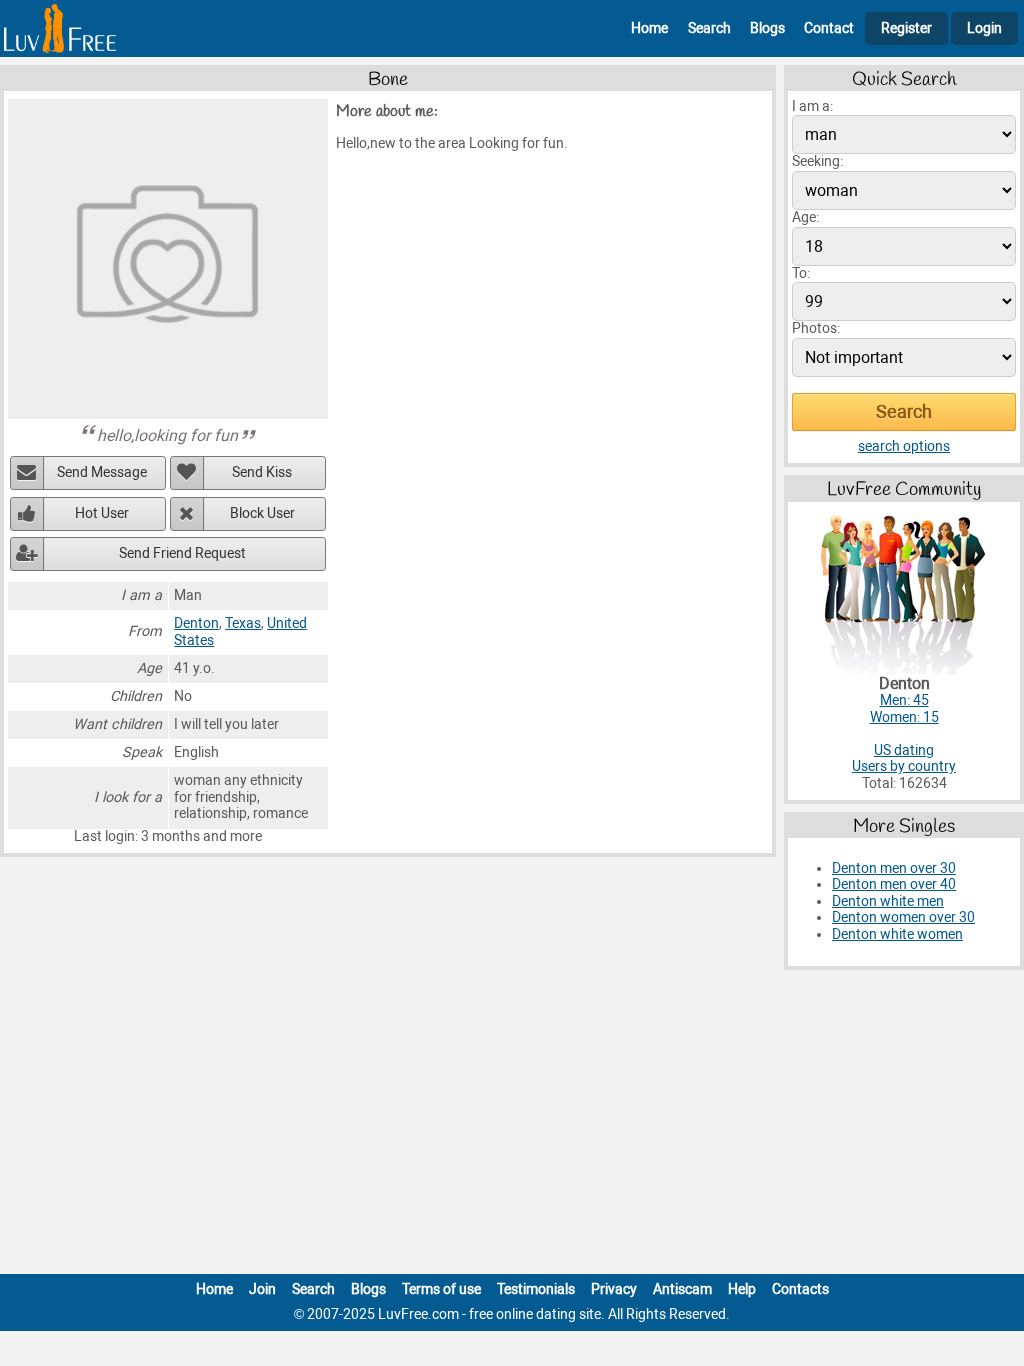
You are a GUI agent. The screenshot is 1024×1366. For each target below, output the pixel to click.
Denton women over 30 (903, 917)
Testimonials (536, 1289)
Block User (262, 513)
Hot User (102, 513)
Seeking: (817, 161)
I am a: (812, 106)
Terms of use (441, 1289)
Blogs (767, 28)
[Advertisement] (512, 1126)
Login (984, 28)
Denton (196, 623)
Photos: (816, 328)
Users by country (904, 766)
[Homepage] (60, 28)
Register (906, 28)
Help (742, 1289)
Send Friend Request (182, 553)
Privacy (614, 1289)
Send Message (102, 472)
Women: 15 (904, 717)
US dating (904, 750)
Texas (243, 623)
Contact (829, 28)
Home (649, 28)
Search (709, 28)
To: (801, 273)
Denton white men (888, 901)
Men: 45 (904, 700)
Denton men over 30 (894, 868)
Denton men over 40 (894, 884)
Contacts (800, 1289)
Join (262, 1289)
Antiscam (682, 1289)
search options (904, 446)
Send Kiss (262, 472)
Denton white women (897, 934)
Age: (805, 217)
